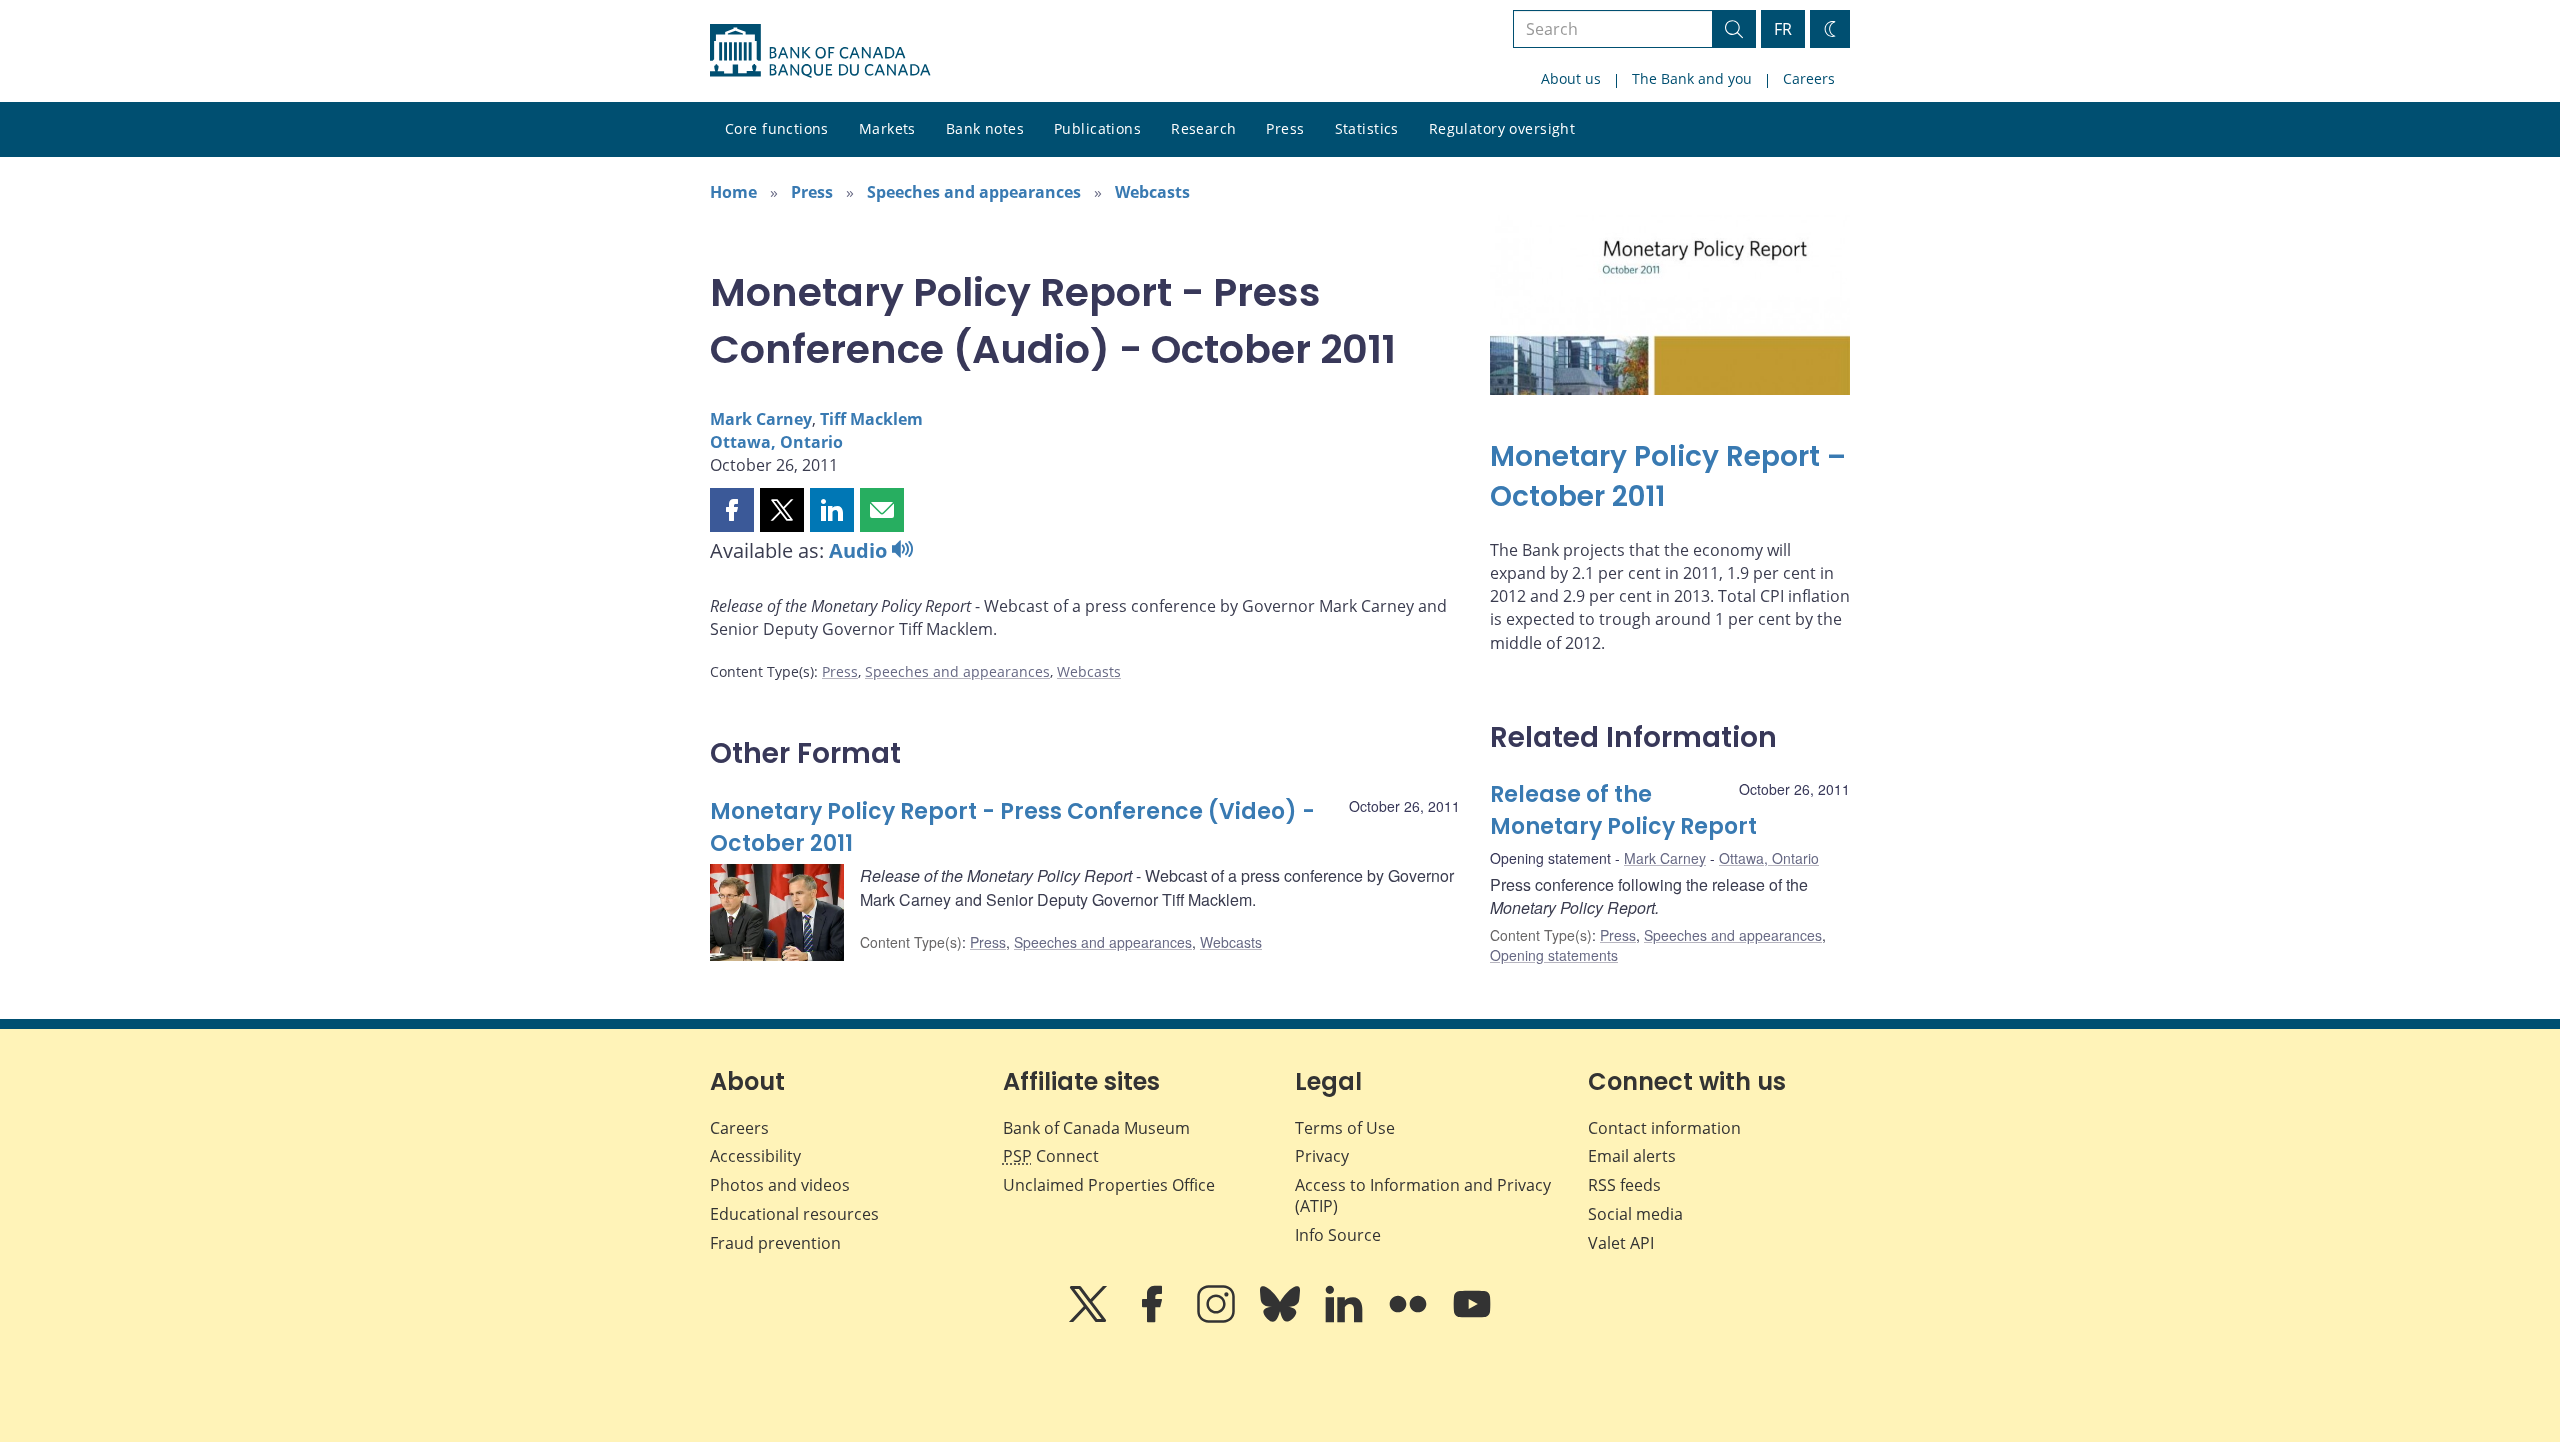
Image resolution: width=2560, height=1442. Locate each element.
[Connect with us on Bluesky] (1282, 1318)
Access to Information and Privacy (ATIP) (1423, 1195)
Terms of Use (1345, 1128)
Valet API (1621, 1243)
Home (733, 192)
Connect (1051, 1156)
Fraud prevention (775, 1243)
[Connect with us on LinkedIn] (1346, 1318)
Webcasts (1152, 192)
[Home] (820, 51)
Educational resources (794, 1214)
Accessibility (755, 1156)
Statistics (1367, 128)
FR (1783, 29)
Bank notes (985, 128)
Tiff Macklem (871, 419)
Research (1203, 128)
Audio (860, 550)
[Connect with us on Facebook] (1154, 1318)
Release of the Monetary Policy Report (1623, 810)
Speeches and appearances (974, 192)
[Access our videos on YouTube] (1472, 1318)
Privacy (1322, 1156)
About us (1571, 78)
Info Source (1338, 1235)
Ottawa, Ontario (776, 442)
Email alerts (1632, 1156)
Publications (1097, 128)
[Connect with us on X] (1090, 1318)
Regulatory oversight (1502, 128)
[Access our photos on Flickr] (1410, 1318)
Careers (1809, 78)
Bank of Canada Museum (1096, 1128)
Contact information (1664, 1128)
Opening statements (1554, 955)
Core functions (777, 128)
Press (1285, 128)
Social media (1635, 1214)
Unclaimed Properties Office (1109, 1185)
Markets (887, 128)
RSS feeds (1624, 1185)
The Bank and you (1692, 78)
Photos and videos (780, 1185)
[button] (732, 510)
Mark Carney (761, 419)
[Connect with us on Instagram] (1218, 1318)
